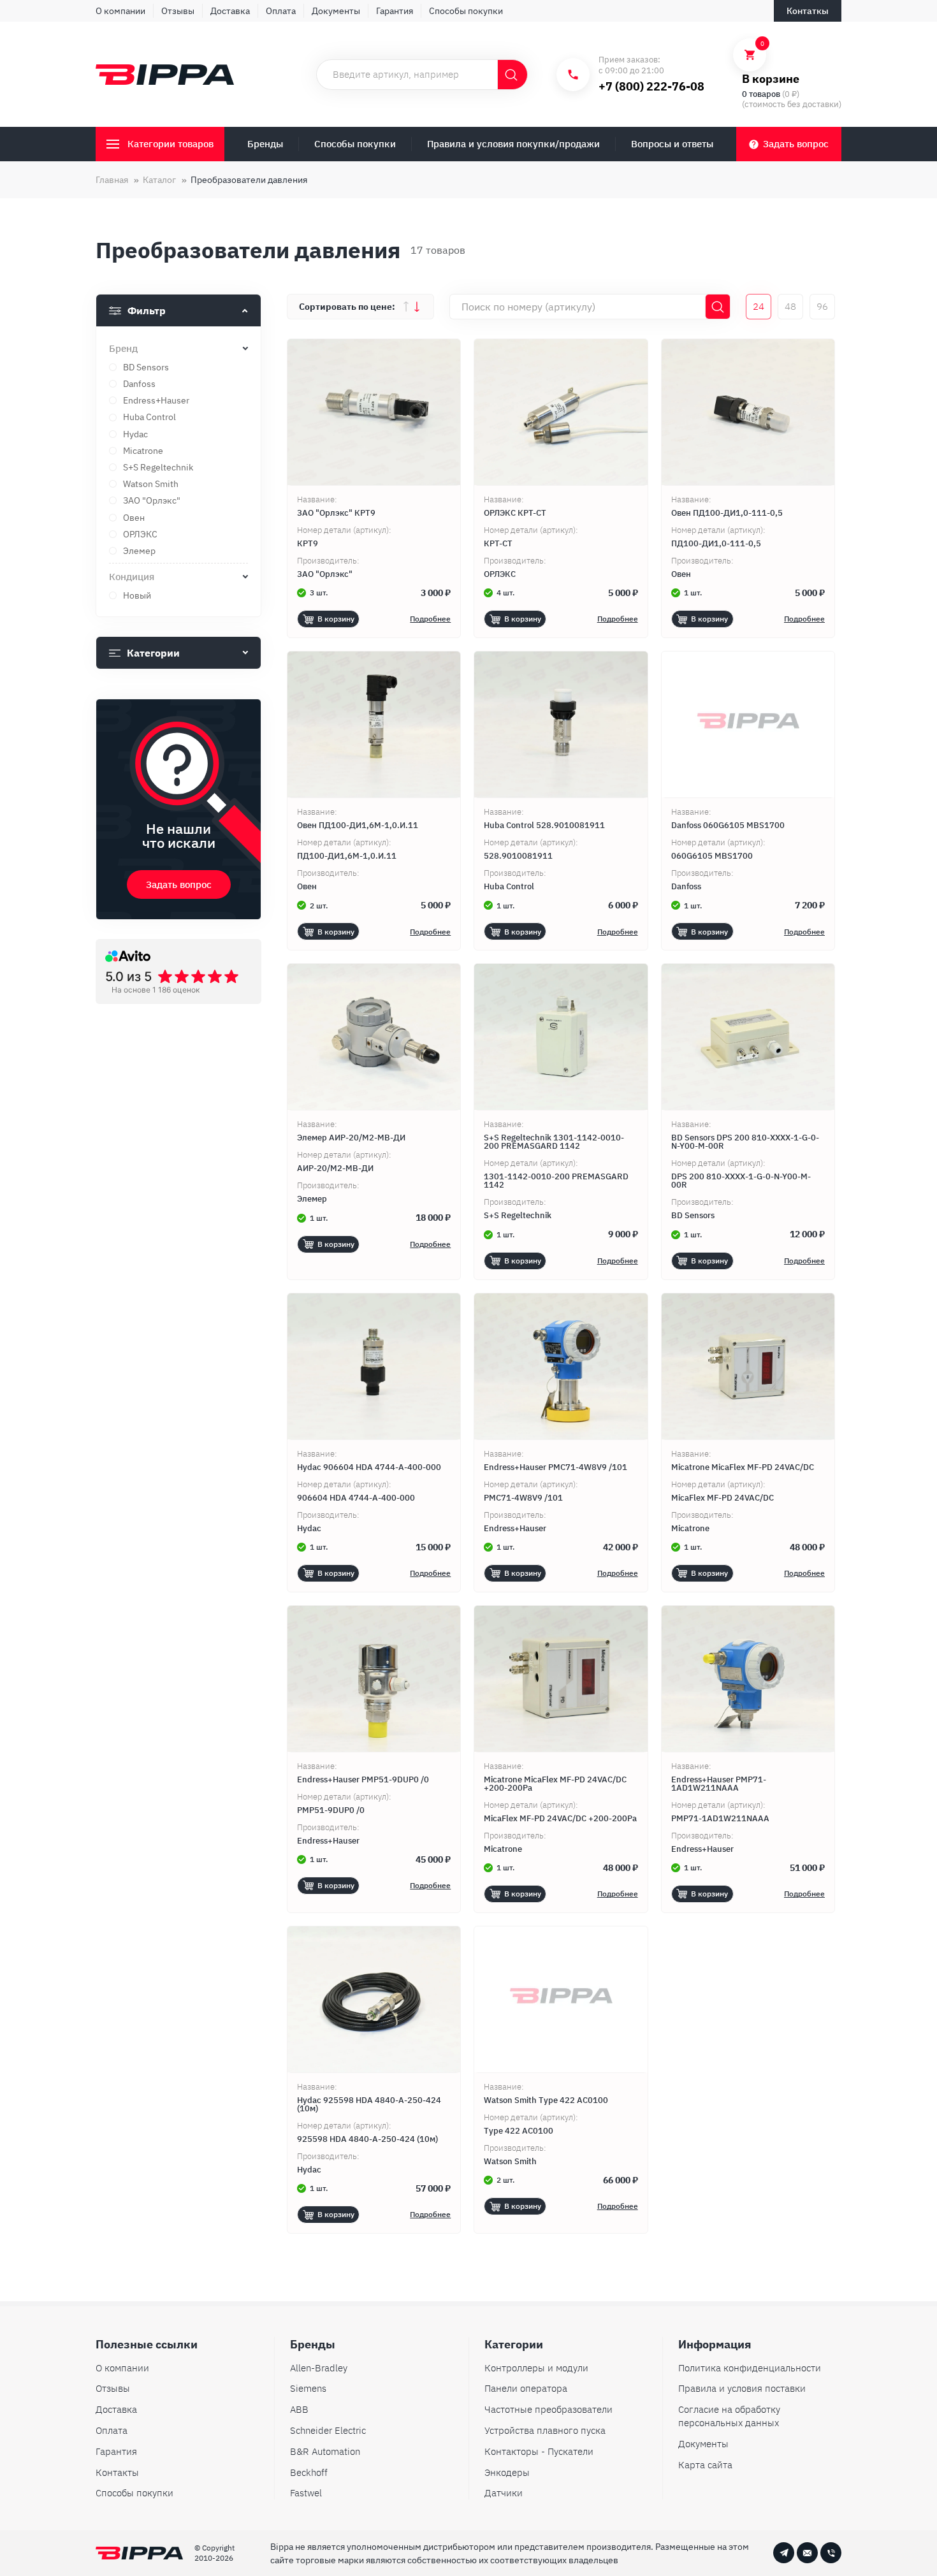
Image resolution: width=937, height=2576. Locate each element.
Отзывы (178, 11)
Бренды (265, 144)
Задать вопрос (796, 144)
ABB (299, 2409)
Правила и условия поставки (742, 2388)
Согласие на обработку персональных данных (729, 2416)
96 (822, 306)
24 (759, 306)
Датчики (504, 2493)
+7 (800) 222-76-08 (651, 86)
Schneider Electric (328, 2430)
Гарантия (395, 11)
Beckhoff (309, 2472)
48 (790, 306)
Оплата (281, 11)
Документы (336, 11)
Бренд (123, 348)
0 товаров (761, 94)
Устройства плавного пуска (545, 2430)
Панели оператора (526, 2388)
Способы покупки (466, 11)
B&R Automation (325, 2451)
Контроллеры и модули (536, 2368)
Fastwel (306, 2493)
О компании (120, 11)
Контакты (117, 2472)
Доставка (230, 11)
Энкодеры (507, 2472)
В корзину (336, 619)
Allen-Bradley (319, 2368)
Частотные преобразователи (548, 2409)
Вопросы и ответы (672, 144)
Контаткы (808, 11)
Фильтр (147, 310)
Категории (153, 653)
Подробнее (430, 619)
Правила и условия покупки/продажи (513, 144)
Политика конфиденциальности (750, 2368)
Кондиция (132, 577)
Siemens (308, 2388)
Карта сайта (705, 2465)
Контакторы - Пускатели (539, 2451)
